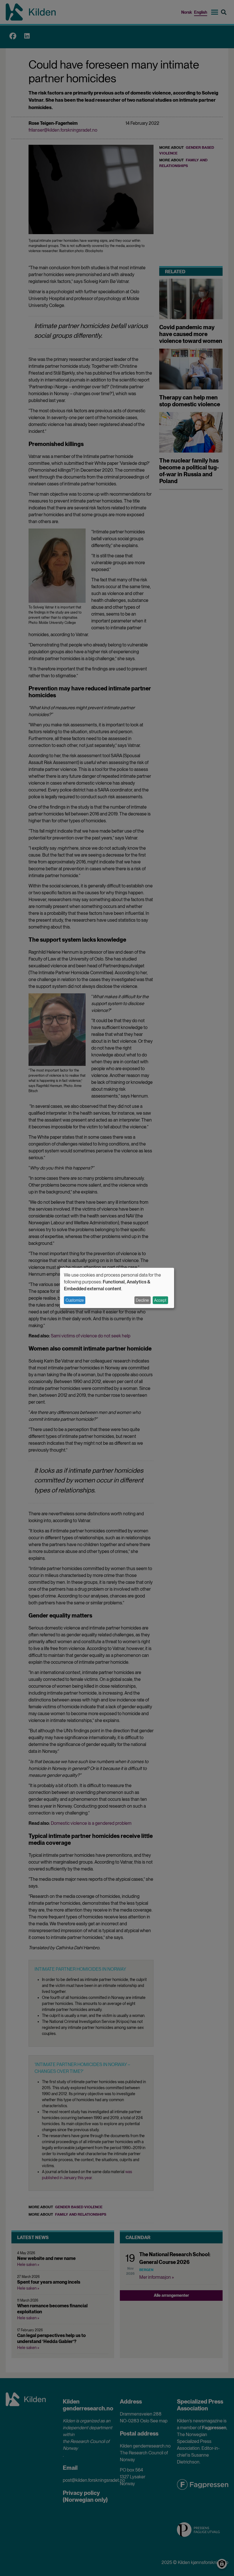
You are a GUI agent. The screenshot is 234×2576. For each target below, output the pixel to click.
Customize (75, 1300)
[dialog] (117, 1288)
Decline (142, 1300)
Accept (160, 1300)
